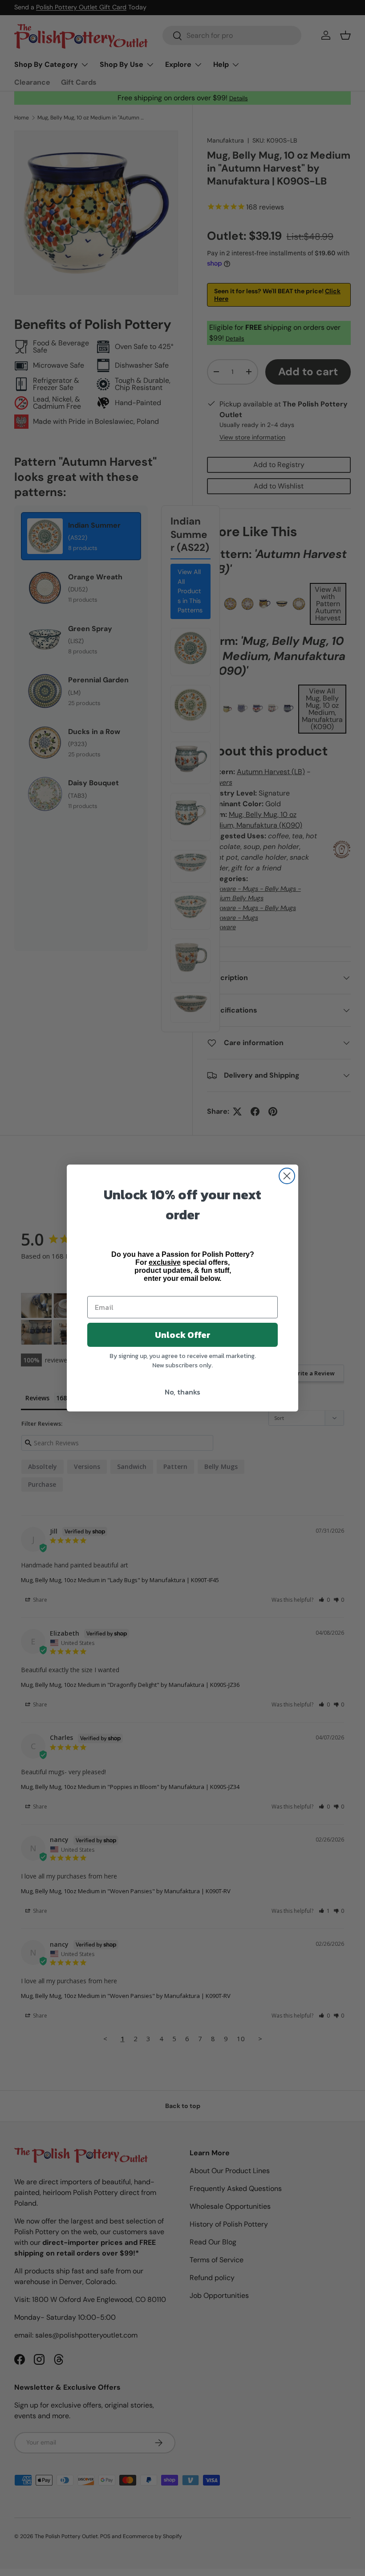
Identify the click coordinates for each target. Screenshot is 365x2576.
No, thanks (182, 1392)
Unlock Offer (183, 1335)
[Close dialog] (287, 1176)
